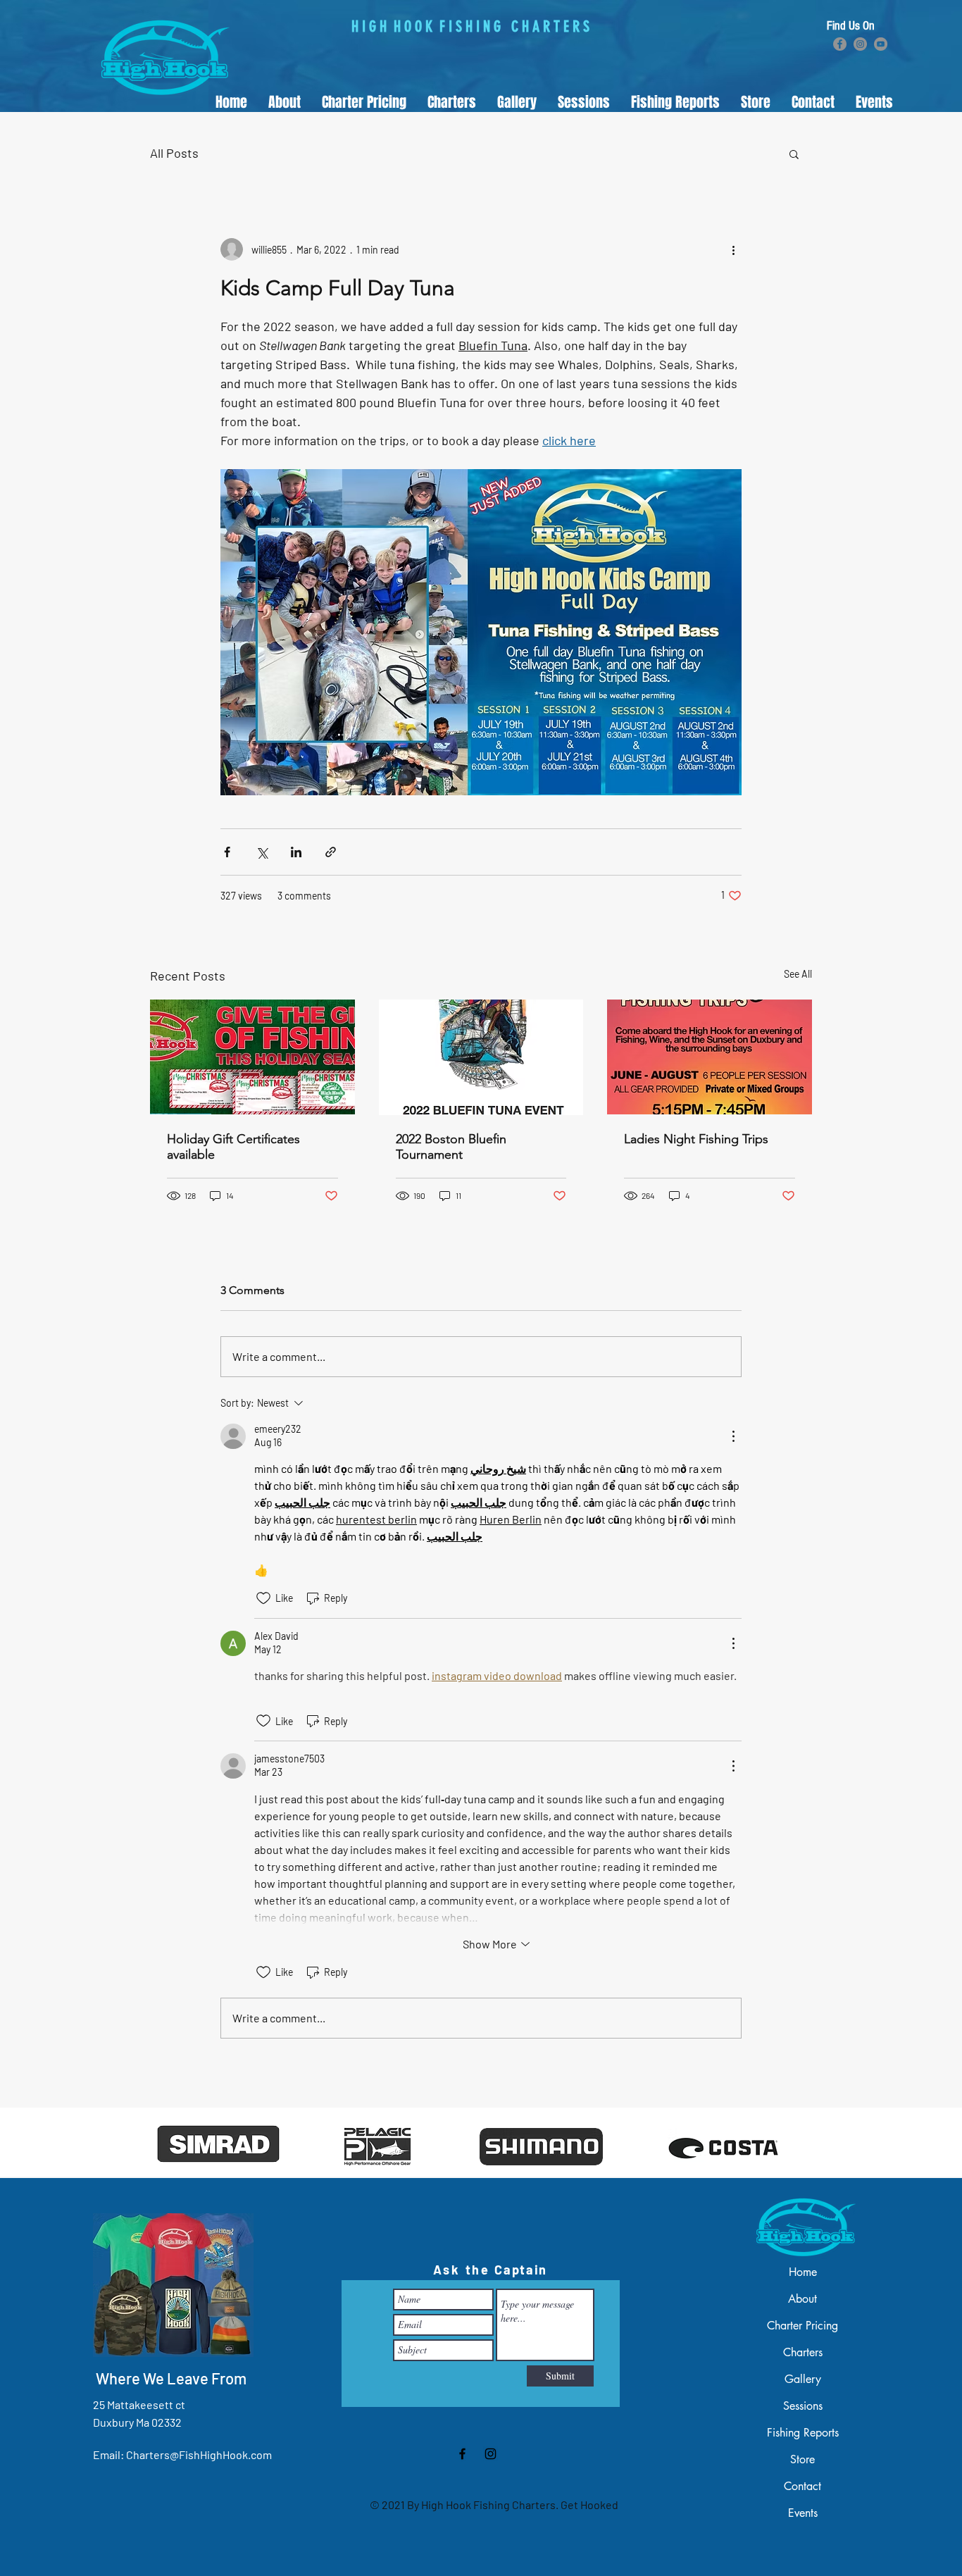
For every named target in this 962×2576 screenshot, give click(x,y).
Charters (803, 2352)
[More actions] (733, 249)
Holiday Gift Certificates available (233, 1147)
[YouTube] (881, 44)
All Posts (174, 153)
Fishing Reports (803, 2433)
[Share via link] (331, 852)
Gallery (803, 2379)
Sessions (803, 2406)
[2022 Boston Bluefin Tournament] (481, 1057)
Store (802, 2459)
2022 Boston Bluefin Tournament (451, 1147)
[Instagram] (860, 44)
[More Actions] (733, 1436)
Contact (802, 2486)
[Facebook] (840, 44)
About (802, 2299)
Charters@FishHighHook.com (199, 2454)
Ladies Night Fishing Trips (696, 1139)
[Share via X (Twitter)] (262, 852)
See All (798, 974)
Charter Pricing (802, 2326)
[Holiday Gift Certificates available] (252, 1057)
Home (803, 2272)
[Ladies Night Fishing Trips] (710, 1057)
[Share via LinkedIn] (296, 852)
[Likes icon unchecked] (263, 1598)
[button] (452, 102)
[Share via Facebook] (227, 852)
